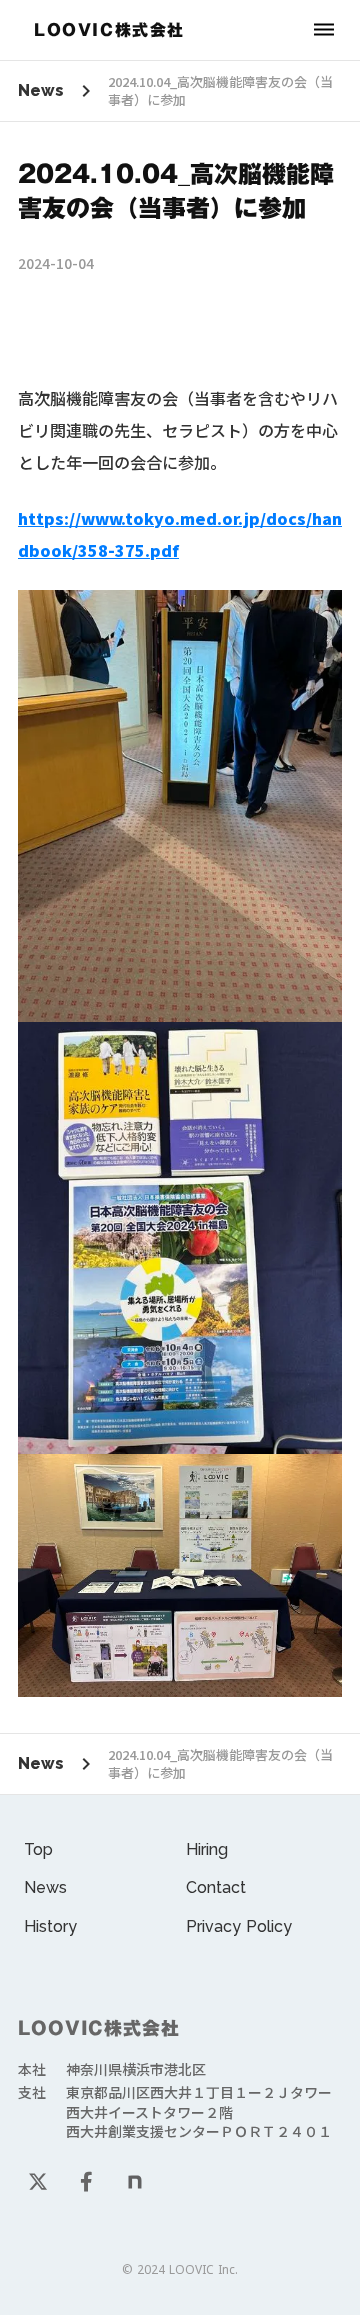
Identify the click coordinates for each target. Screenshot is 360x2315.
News (41, 90)
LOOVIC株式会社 (99, 2029)
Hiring (207, 1849)
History (50, 1926)
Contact (216, 1887)
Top (38, 1849)
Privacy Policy (239, 1926)
